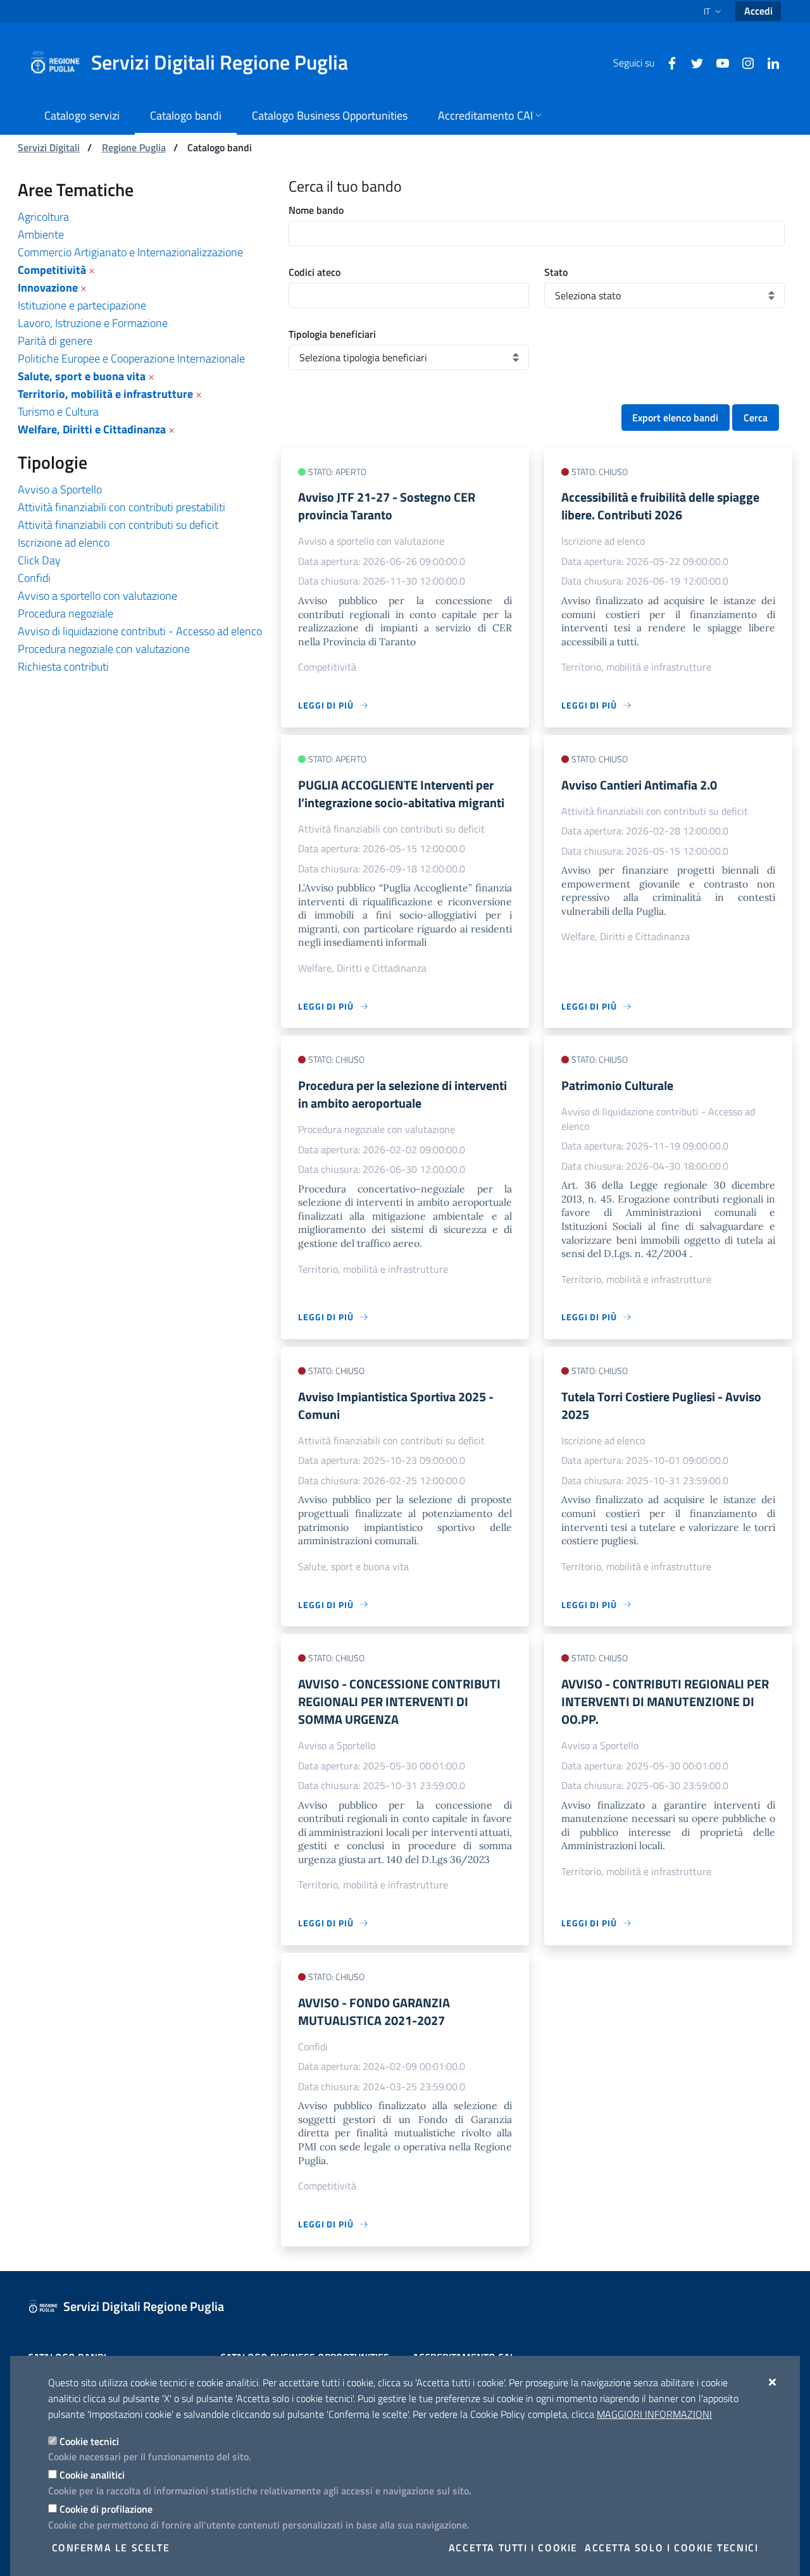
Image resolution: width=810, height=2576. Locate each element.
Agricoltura (43, 217)
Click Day (39, 560)
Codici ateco (315, 272)
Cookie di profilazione (106, 2509)
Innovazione (48, 288)
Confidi (34, 578)
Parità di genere (55, 341)
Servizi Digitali (49, 147)
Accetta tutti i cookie (513, 2548)
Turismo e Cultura (58, 412)
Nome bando (316, 210)
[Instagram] (743, 62)
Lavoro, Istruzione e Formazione (93, 323)
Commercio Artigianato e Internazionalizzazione (130, 252)
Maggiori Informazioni (654, 2414)
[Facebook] (667, 62)
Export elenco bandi (675, 418)
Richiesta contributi (63, 666)
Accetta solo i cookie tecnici (671, 2548)
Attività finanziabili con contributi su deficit (118, 525)
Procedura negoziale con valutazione (104, 649)
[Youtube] (718, 62)
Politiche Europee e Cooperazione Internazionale (131, 358)
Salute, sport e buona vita (82, 376)
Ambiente (41, 234)
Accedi (758, 11)
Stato (556, 272)
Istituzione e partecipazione (82, 305)
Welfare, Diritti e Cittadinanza (92, 429)
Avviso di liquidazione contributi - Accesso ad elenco (140, 631)
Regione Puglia (134, 147)
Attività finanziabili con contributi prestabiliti (121, 507)
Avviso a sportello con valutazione (97, 596)
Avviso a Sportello (60, 489)
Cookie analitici (92, 2475)
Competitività (52, 270)
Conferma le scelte (111, 2548)
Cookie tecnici (89, 2441)
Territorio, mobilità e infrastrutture (105, 394)
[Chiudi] (773, 2382)
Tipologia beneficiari (332, 334)
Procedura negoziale (65, 613)
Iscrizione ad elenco (64, 542)
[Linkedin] (768, 62)
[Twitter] (692, 62)
